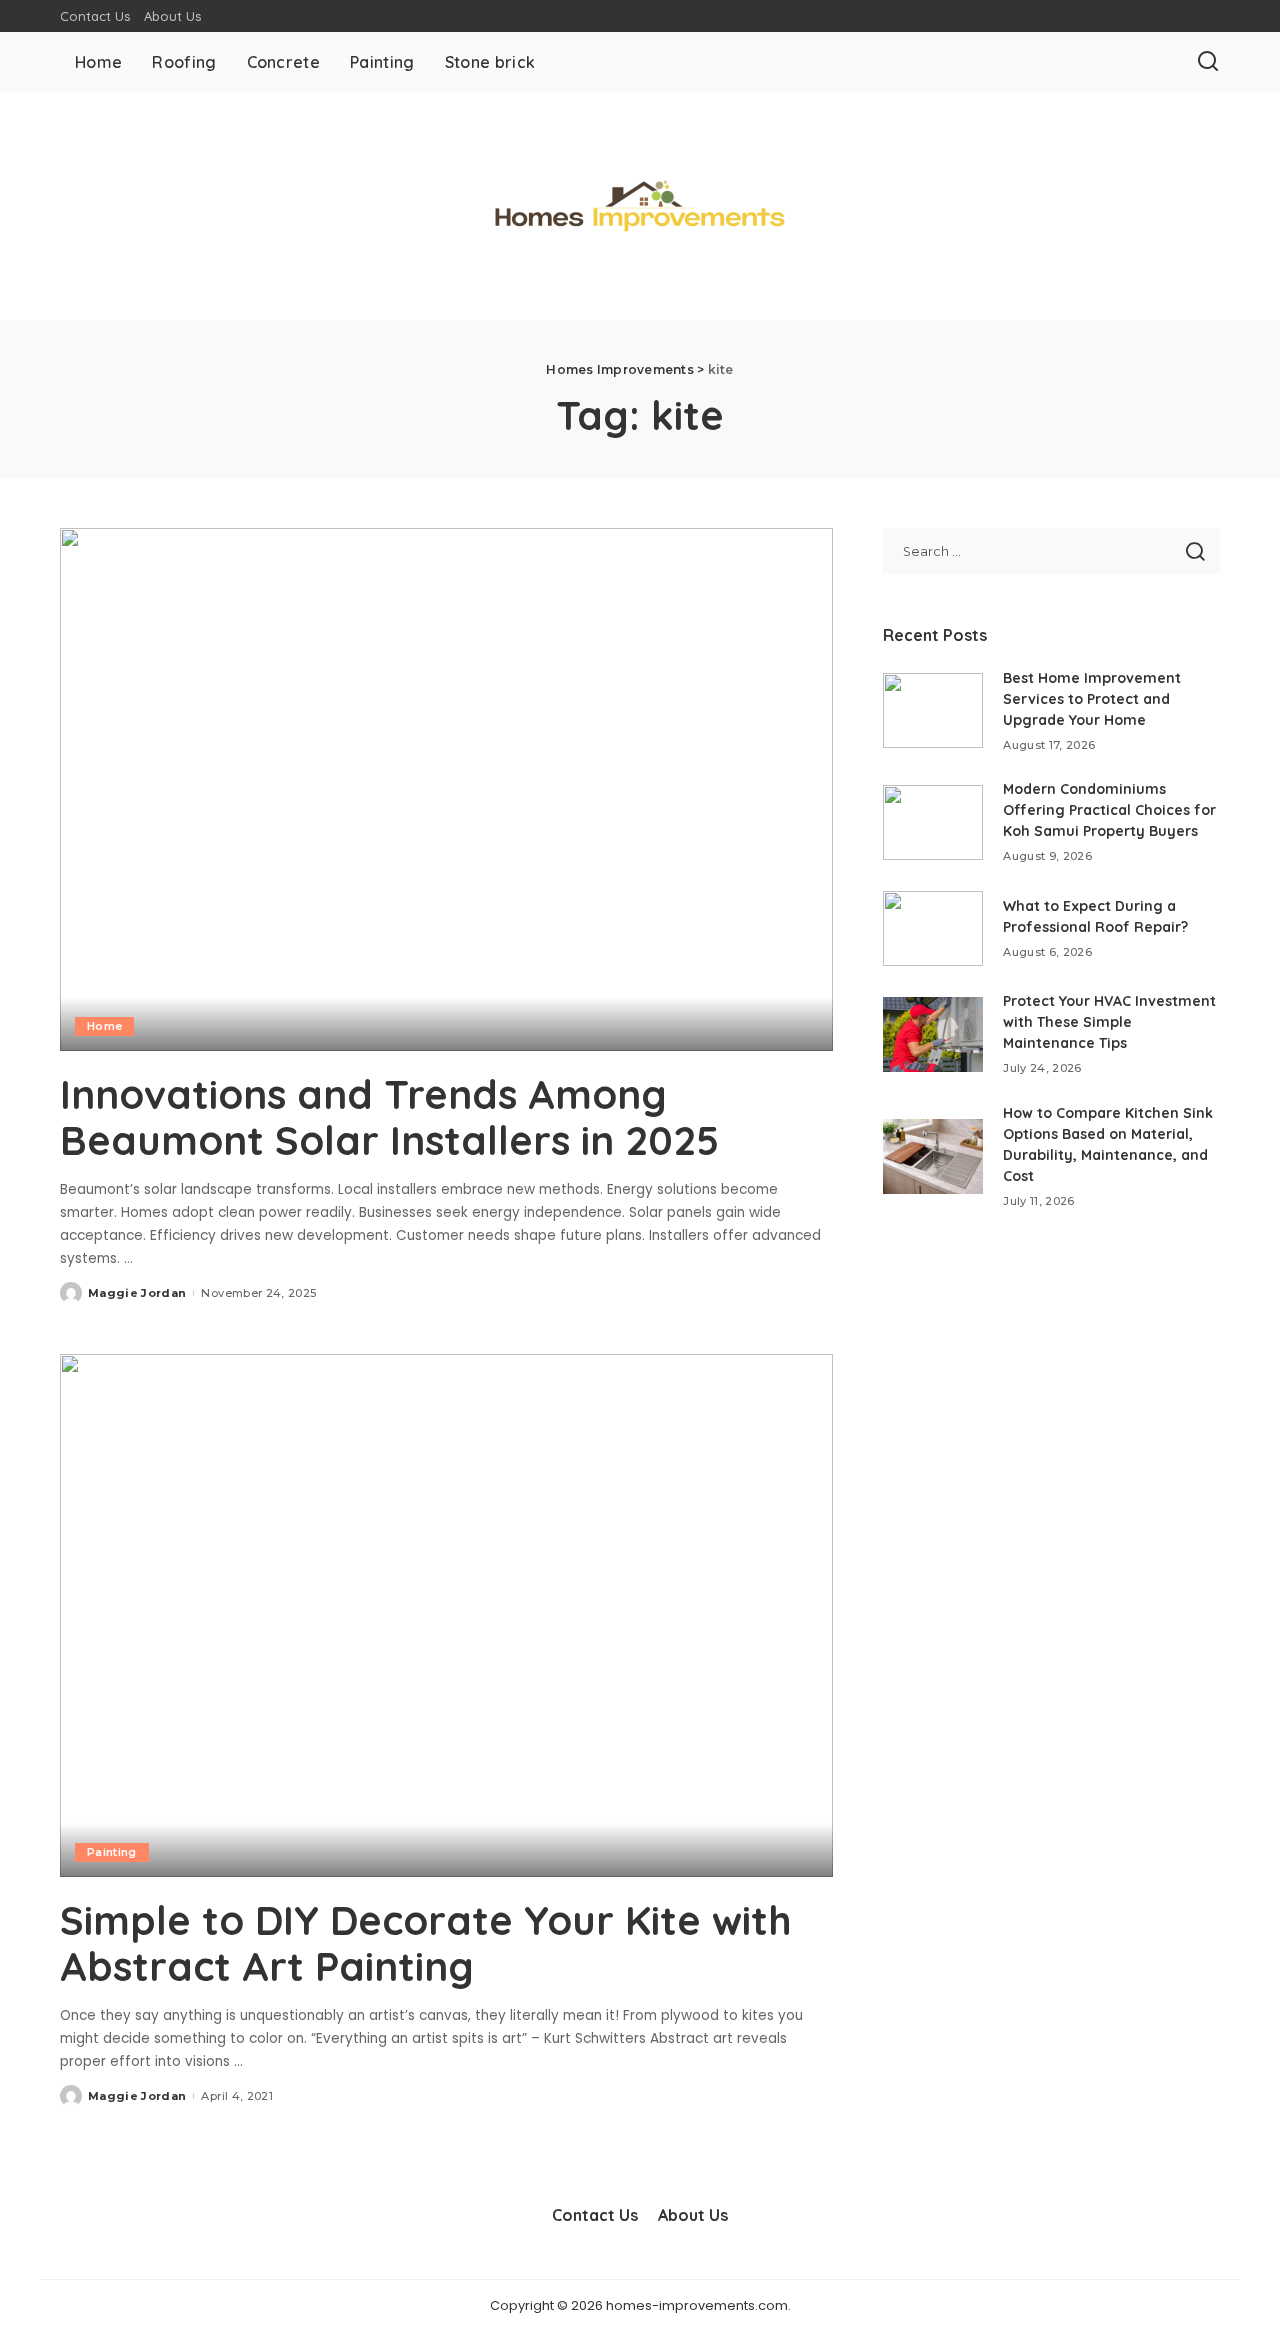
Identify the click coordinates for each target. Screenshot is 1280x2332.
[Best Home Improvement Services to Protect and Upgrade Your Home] (933, 710)
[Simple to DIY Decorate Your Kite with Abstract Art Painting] (446, 1615)
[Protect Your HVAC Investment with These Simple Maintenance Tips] (933, 1034)
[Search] (1208, 62)
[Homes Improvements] (640, 206)
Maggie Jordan (137, 1293)
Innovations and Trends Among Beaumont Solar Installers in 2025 (389, 1117)
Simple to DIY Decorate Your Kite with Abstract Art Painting (426, 1943)
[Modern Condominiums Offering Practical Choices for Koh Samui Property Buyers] (933, 822)
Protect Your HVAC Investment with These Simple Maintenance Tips (1109, 1022)
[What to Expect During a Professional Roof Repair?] (933, 928)
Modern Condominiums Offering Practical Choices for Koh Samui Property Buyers (1109, 810)
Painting (112, 1852)
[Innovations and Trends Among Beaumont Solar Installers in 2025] (446, 789)
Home (104, 1026)
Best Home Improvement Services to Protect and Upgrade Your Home (1092, 699)
